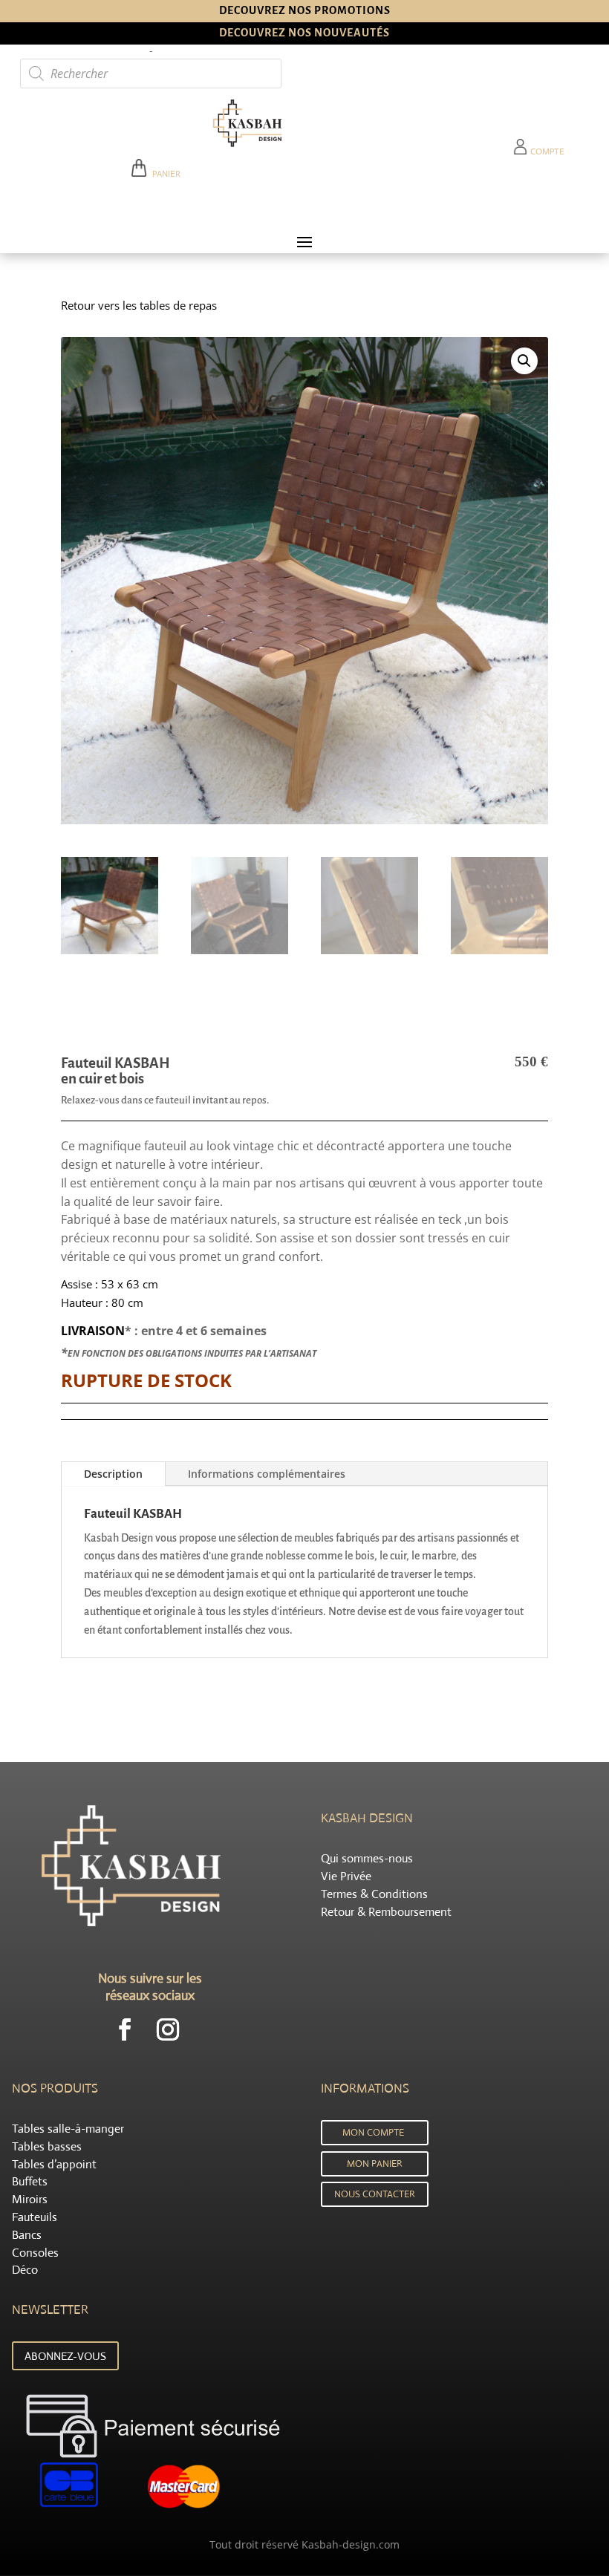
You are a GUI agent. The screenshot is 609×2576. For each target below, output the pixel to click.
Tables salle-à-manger (68, 2129)
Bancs (27, 2235)
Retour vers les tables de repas (139, 305)
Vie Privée (346, 1876)
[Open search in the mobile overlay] (151, 74)
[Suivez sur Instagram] (168, 2029)
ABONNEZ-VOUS (65, 2356)
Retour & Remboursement (386, 1912)
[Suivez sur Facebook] (125, 2029)
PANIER (164, 174)
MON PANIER (375, 2163)
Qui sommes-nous (367, 1858)
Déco (25, 2270)
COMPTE (546, 151)
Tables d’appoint (54, 2164)
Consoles (35, 2253)
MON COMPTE (373, 2132)
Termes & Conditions (374, 1894)
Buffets (30, 2181)
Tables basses (47, 2146)
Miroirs (30, 2199)
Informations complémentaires (267, 1474)
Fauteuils (35, 2217)
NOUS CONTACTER (375, 2194)
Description (113, 1474)
